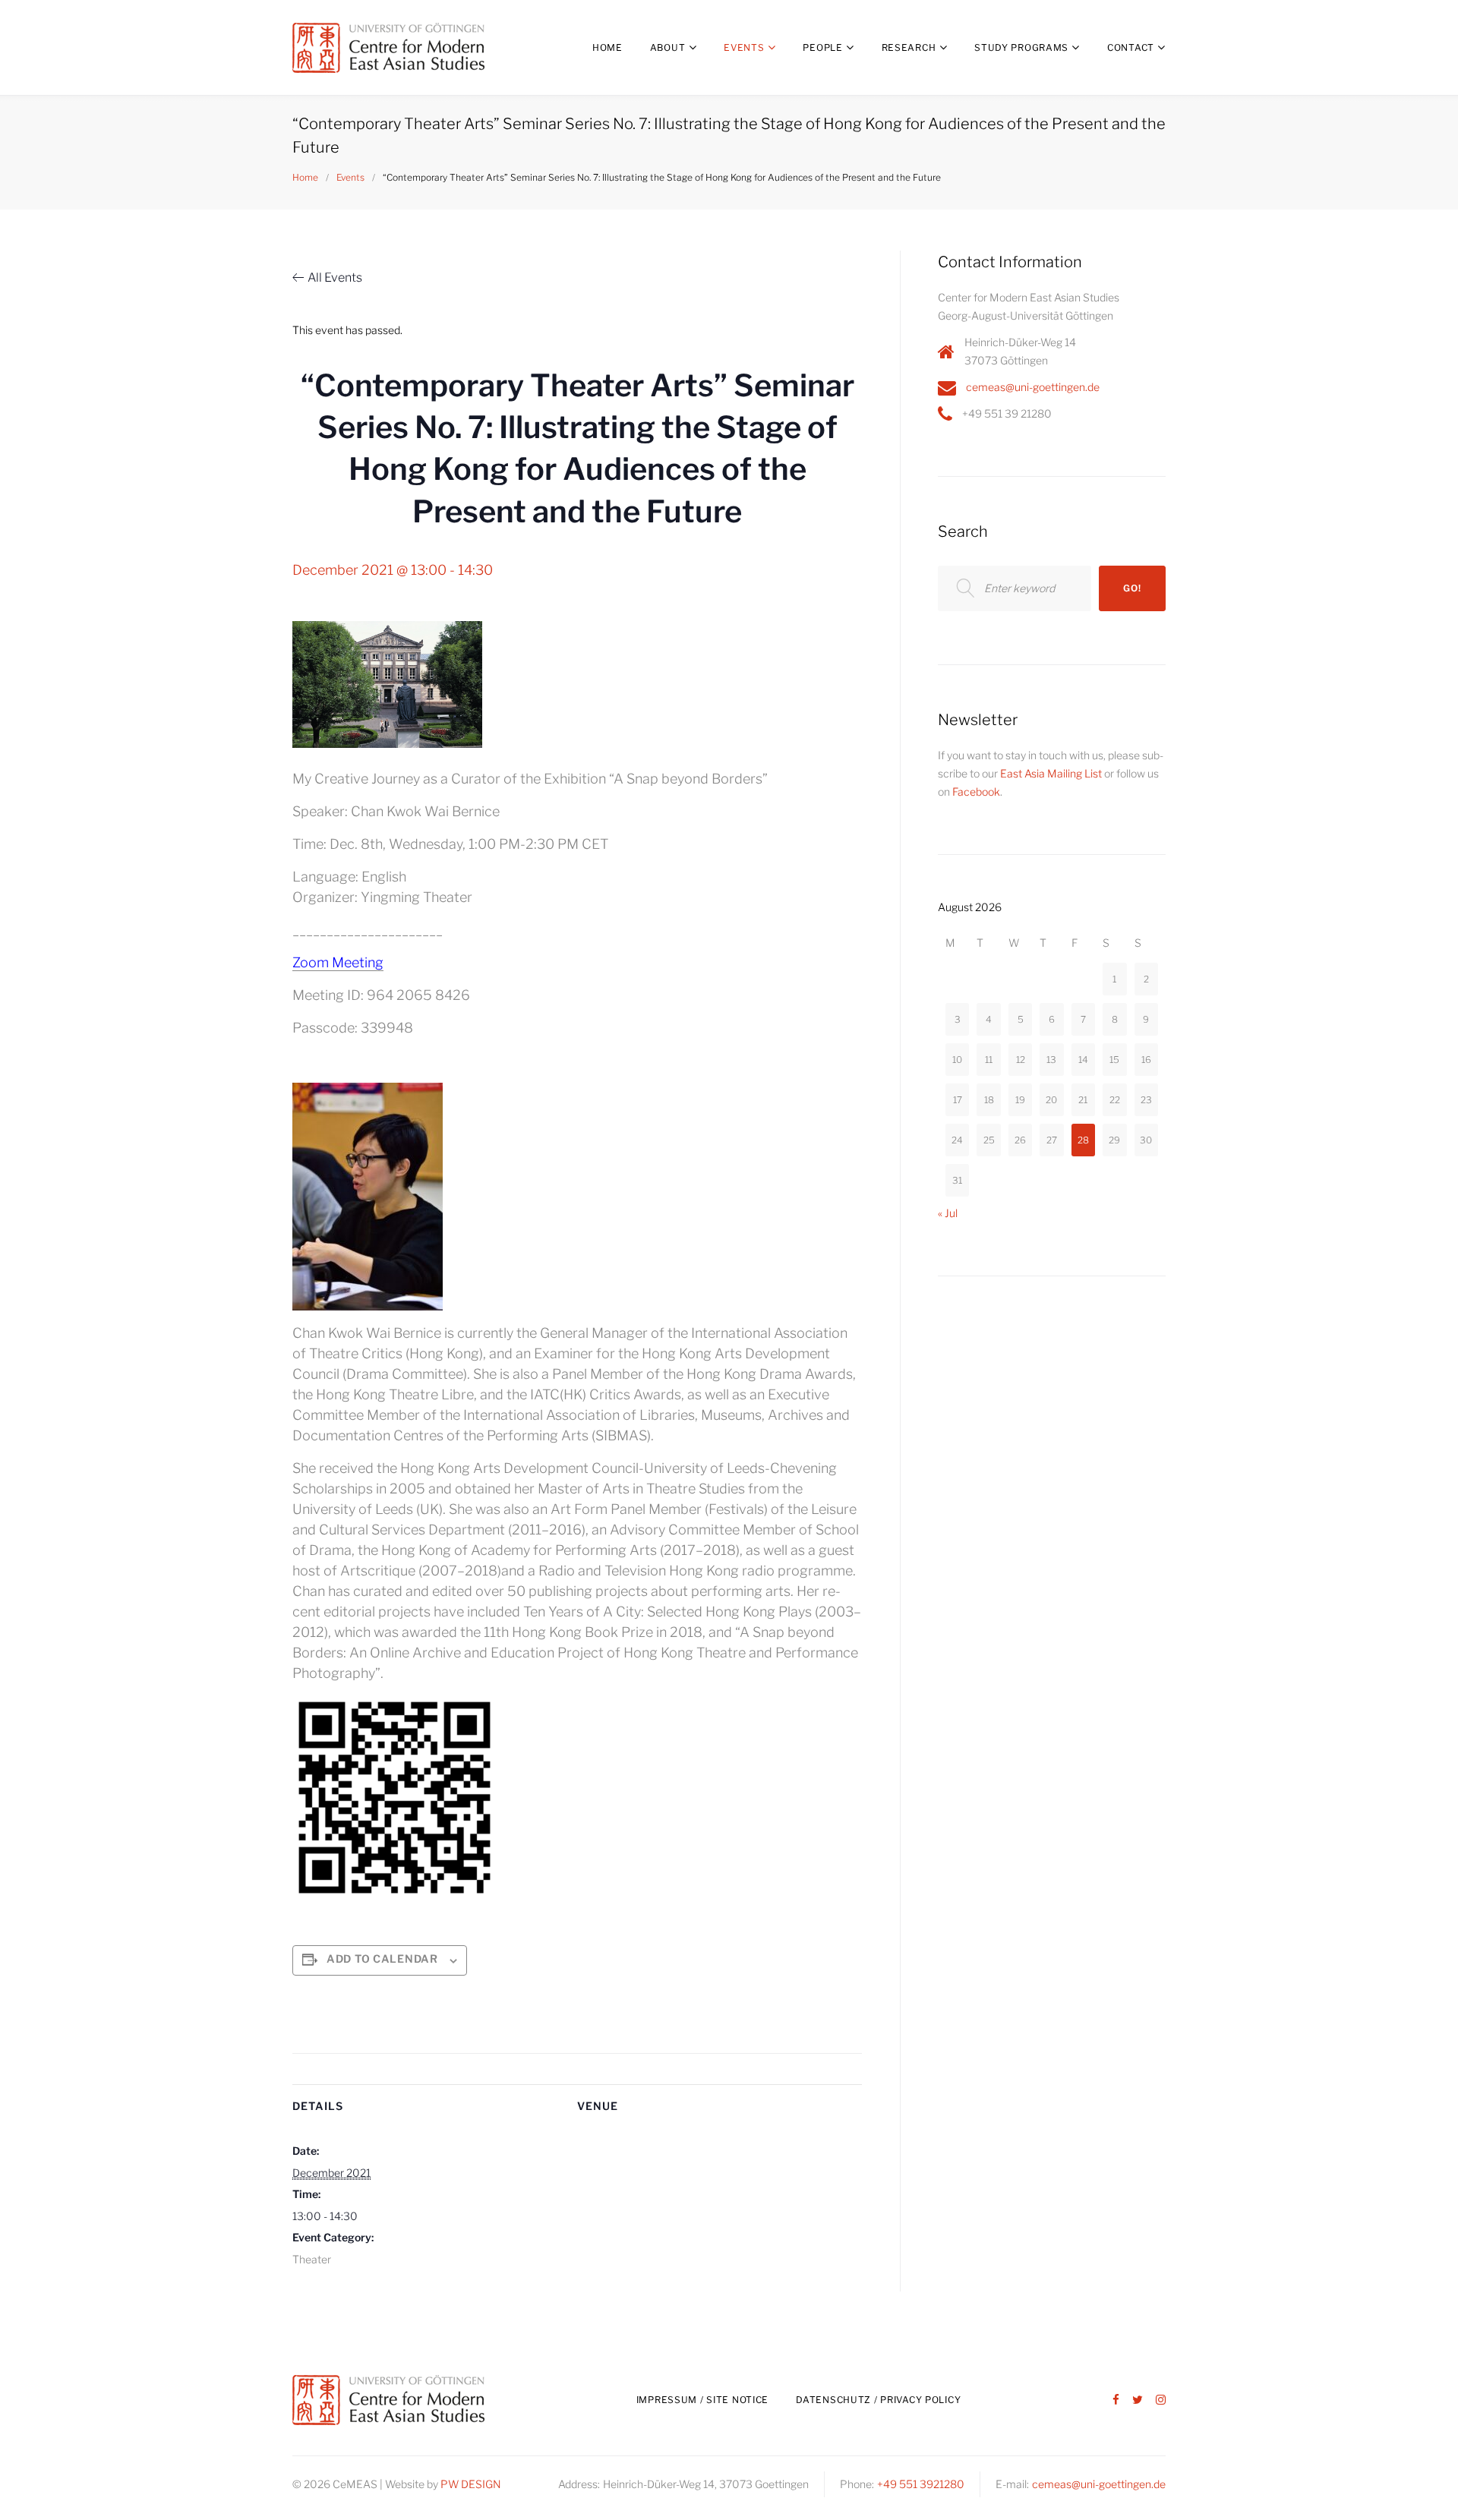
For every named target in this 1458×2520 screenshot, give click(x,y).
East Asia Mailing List (1051, 773)
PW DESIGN (471, 2484)
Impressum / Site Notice (703, 2400)
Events (744, 47)
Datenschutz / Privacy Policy (878, 2400)
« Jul (948, 1213)
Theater (312, 2259)
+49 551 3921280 (921, 2484)
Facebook (976, 792)
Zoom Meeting (338, 962)
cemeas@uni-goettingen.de (1033, 387)
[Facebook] (1116, 2400)
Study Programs (1021, 47)
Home (607, 47)
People (822, 47)
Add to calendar (382, 1959)
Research (909, 47)
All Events (335, 278)
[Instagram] (1161, 2400)
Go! (1132, 588)
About (668, 47)
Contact (1131, 47)
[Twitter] (1138, 2400)
